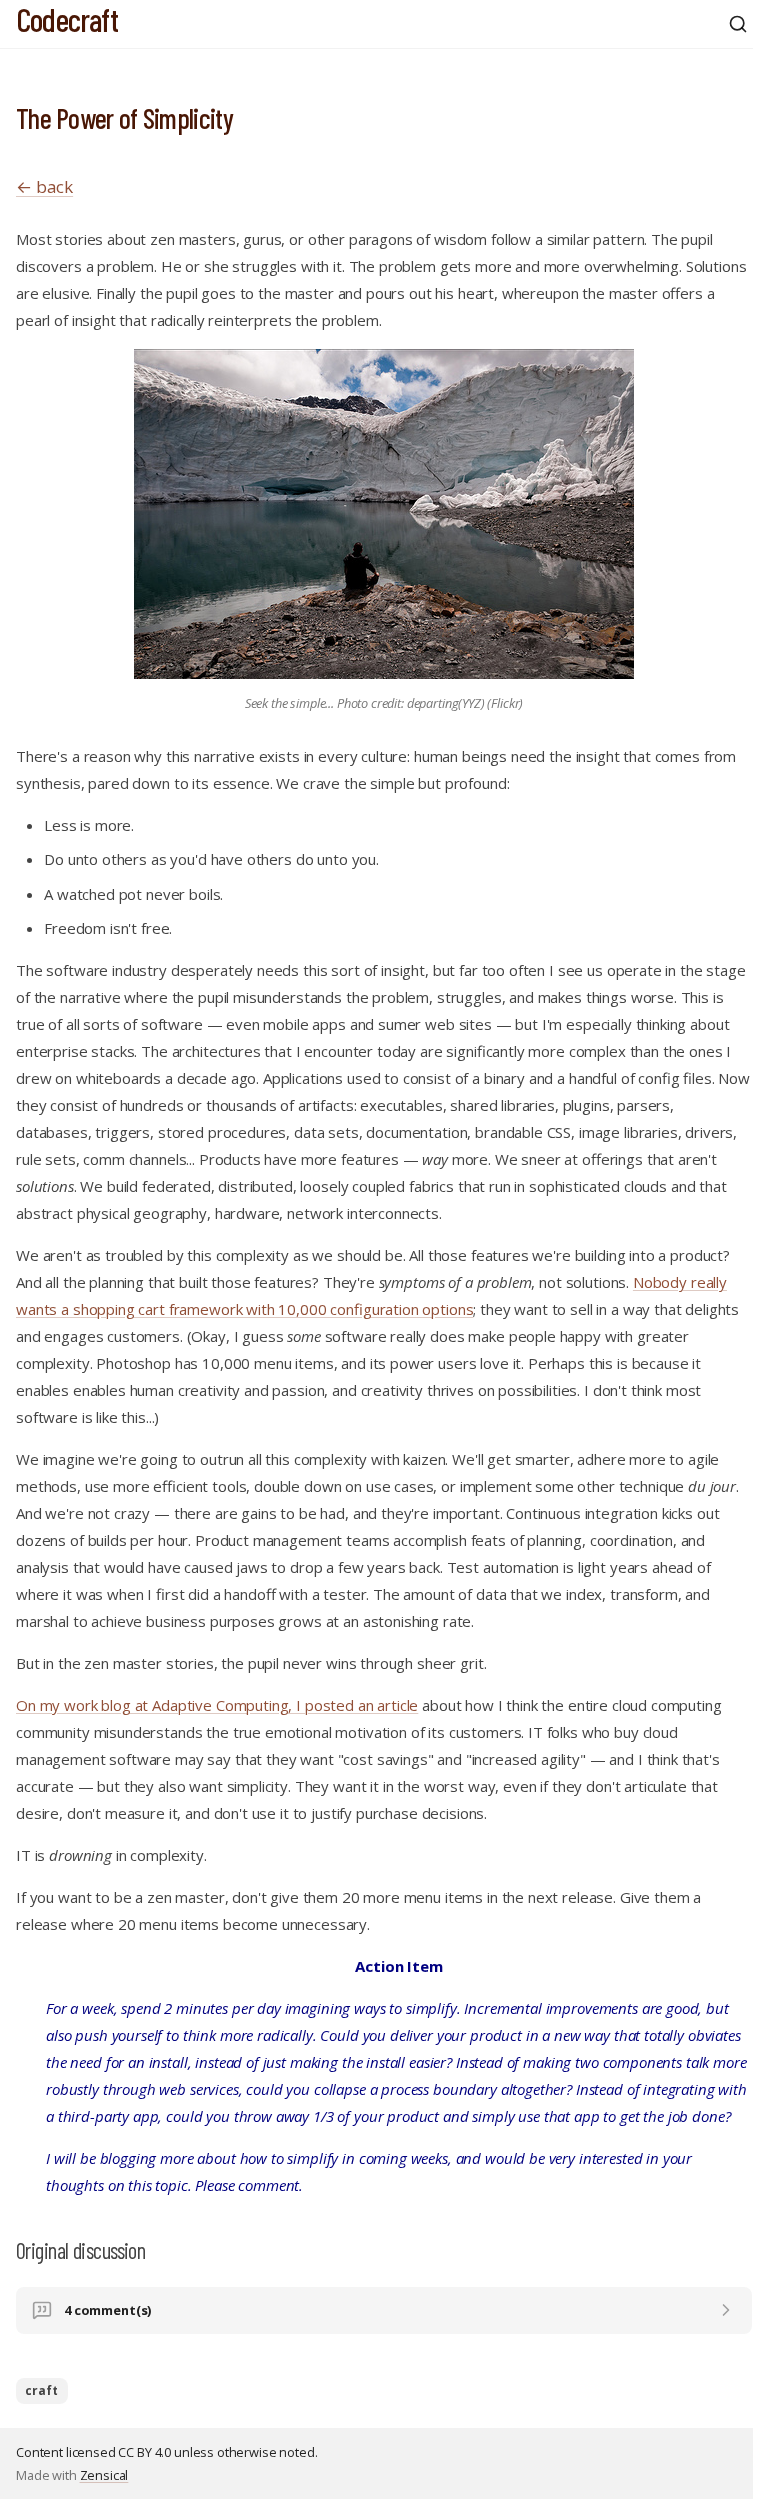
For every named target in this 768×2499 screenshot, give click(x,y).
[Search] (738, 24)
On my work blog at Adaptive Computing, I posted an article (217, 1705)
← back (44, 186)
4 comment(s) (107, 2337)
